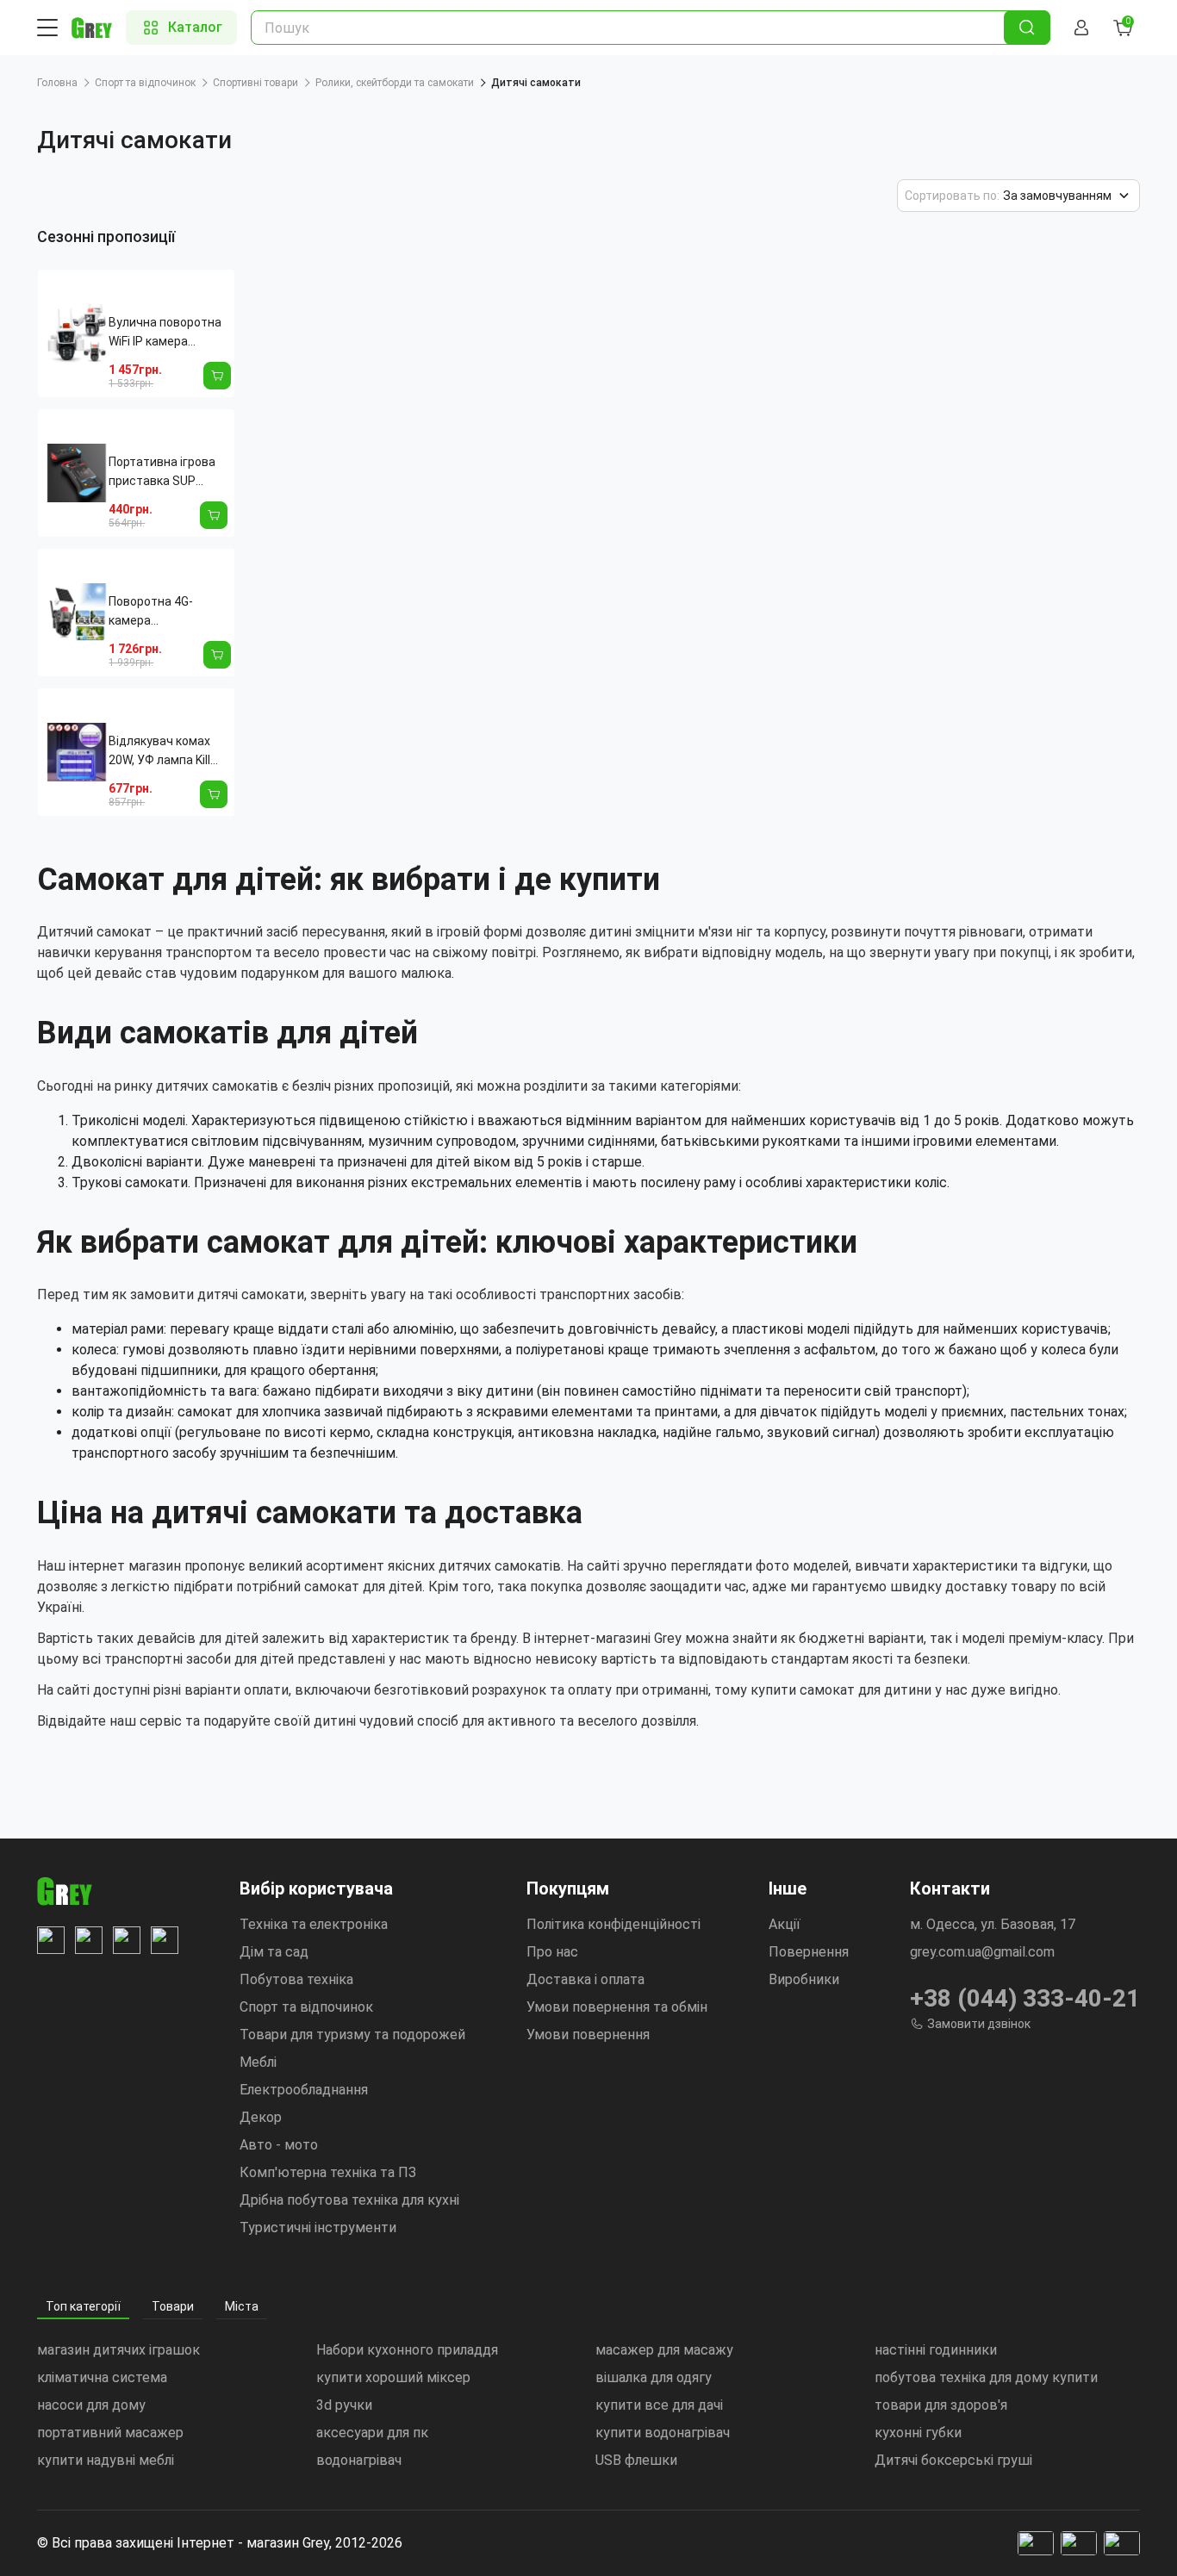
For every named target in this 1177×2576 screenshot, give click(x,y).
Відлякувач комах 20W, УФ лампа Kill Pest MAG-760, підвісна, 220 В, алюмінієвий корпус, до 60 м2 (166, 752)
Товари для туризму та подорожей (352, 2035)
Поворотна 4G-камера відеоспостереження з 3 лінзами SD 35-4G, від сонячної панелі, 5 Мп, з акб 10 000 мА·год (170, 612)
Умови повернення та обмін (617, 2007)
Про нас (552, 1952)
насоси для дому (91, 2405)
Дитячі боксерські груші (953, 2460)
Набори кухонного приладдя (407, 2350)
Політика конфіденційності (613, 1924)
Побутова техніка (296, 1979)
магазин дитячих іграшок (118, 2350)
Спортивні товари (255, 83)
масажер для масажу (664, 2350)
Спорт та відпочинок (145, 83)
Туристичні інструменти (318, 2228)
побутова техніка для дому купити (986, 2377)
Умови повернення (588, 2035)
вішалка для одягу (654, 2377)
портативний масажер (110, 2433)
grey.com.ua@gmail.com (982, 1952)
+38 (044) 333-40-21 (1025, 1998)
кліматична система (102, 2377)
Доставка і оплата (585, 1979)
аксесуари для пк (372, 2433)
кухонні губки (918, 2433)
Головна (57, 83)
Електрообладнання (304, 2090)
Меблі (258, 2062)
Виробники (804, 1979)
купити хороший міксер (393, 2377)
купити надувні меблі (106, 2460)
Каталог (195, 27)
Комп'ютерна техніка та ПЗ (328, 2172)
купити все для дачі (659, 2405)
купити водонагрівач (663, 2433)
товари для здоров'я (941, 2405)
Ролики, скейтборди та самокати (395, 83)
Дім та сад (274, 1952)
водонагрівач (359, 2460)
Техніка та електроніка (314, 1924)
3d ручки (344, 2405)
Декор (261, 2117)
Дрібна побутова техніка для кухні (349, 2200)
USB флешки (636, 2460)
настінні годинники (936, 2350)
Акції (785, 1924)
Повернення (809, 1952)
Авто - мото (279, 2145)
